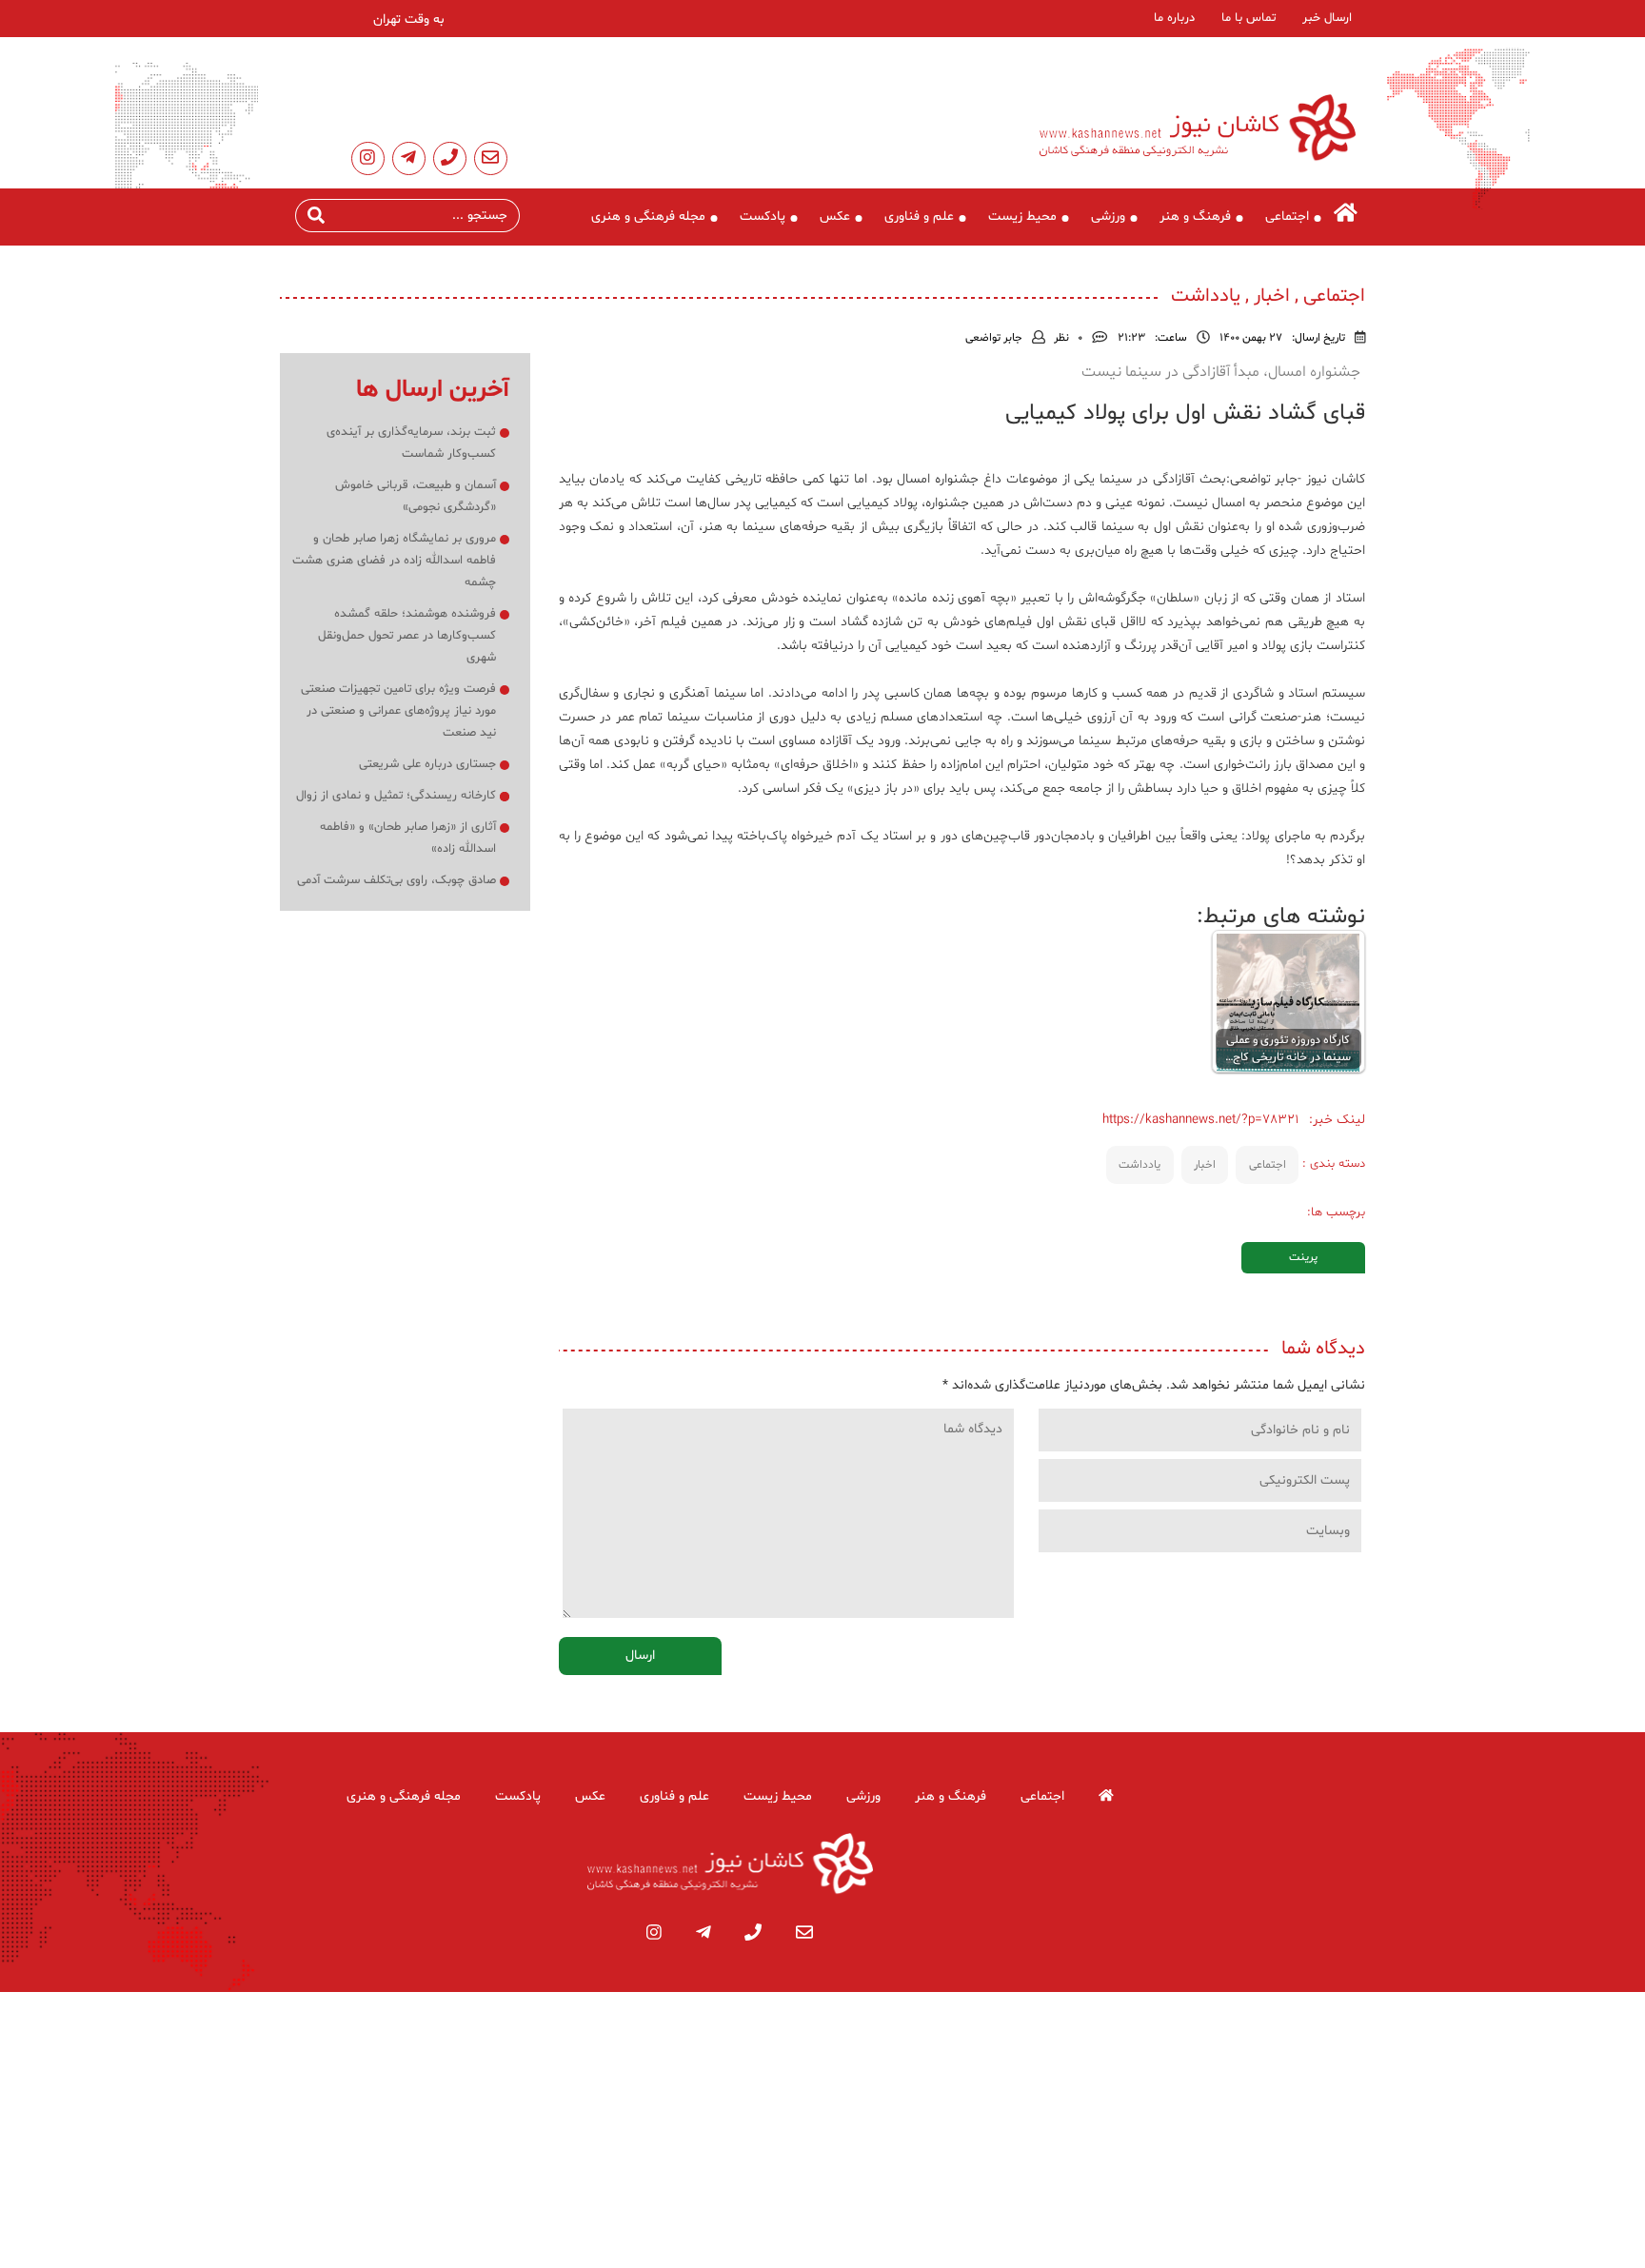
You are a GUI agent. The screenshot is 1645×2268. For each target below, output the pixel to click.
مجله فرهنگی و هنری (648, 217)
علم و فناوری (919, 217)
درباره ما (1174, 18)
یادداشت (1140, 1165)
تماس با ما (1249, 18)
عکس (835, 217)
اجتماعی (1287, 217)
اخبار (1205, 1165)
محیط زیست (1022, 217)
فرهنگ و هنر (1195, 217)
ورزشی (1108, 217)
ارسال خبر (1327, 18)
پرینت (1303, 1257)
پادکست (763, 217)
